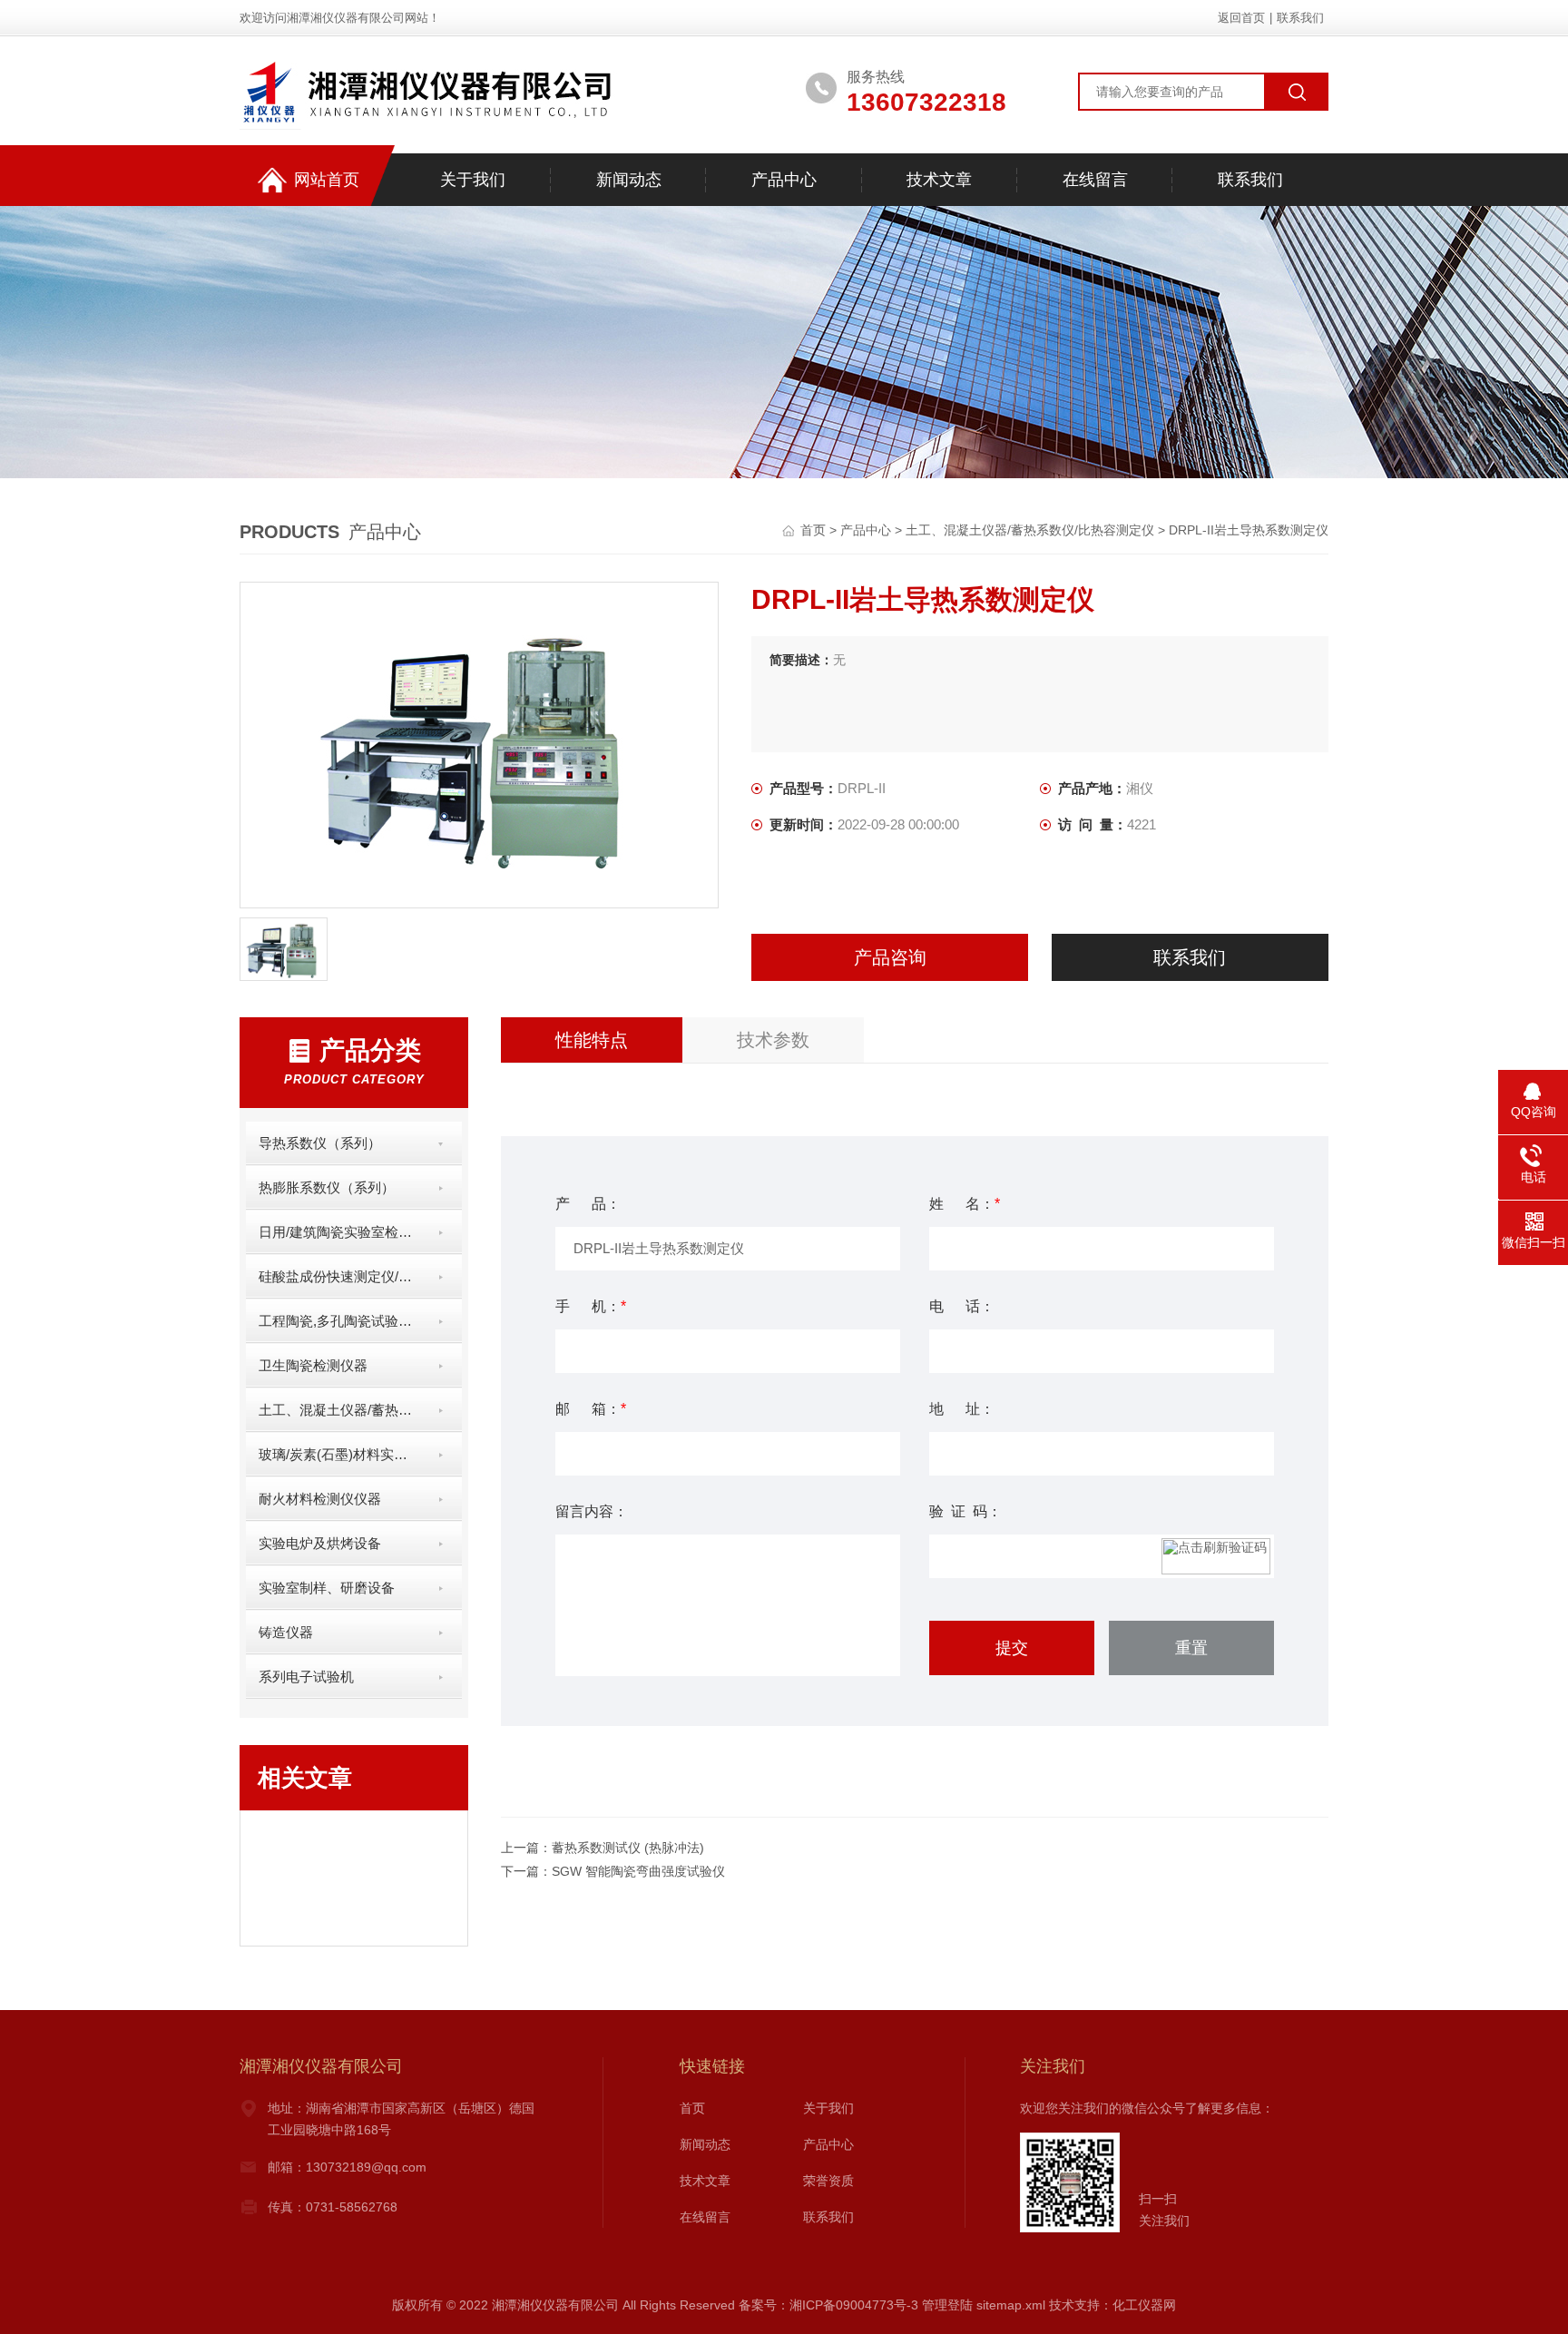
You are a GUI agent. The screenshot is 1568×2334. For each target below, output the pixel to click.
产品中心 (784, 180)
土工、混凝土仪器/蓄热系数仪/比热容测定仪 (1030, 530)
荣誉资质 (828, 2181)
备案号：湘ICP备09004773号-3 (828, 2305)
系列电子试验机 (306, 1677)
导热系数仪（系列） (320, 1143)
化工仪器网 (1144, 2305)
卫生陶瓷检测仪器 (313, 1365)
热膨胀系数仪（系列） (327, 1187)
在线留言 (1095, 180)
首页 (815, 530)
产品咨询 (890, 957)
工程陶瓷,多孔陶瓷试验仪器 (338, 1321)
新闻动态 (629, 180)
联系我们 (1300, 18)
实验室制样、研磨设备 (327, 1588)
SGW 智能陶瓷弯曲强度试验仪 (638, 1871)
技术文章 (939, 180)
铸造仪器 (286, 1632)
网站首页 (327, 180)
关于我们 (473, 180)
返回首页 (1241, 18)
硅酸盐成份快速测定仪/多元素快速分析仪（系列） (338, 1276)
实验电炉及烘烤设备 (320, 1543)
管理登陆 (947, 2305)
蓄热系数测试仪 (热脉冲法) (628, 1848)
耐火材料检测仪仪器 (320, 1499)
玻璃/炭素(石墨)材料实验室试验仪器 (338, 1454)
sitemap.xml (1011, 2305)
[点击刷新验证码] (1216, 1556)
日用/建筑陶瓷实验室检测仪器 (338, 1232)
